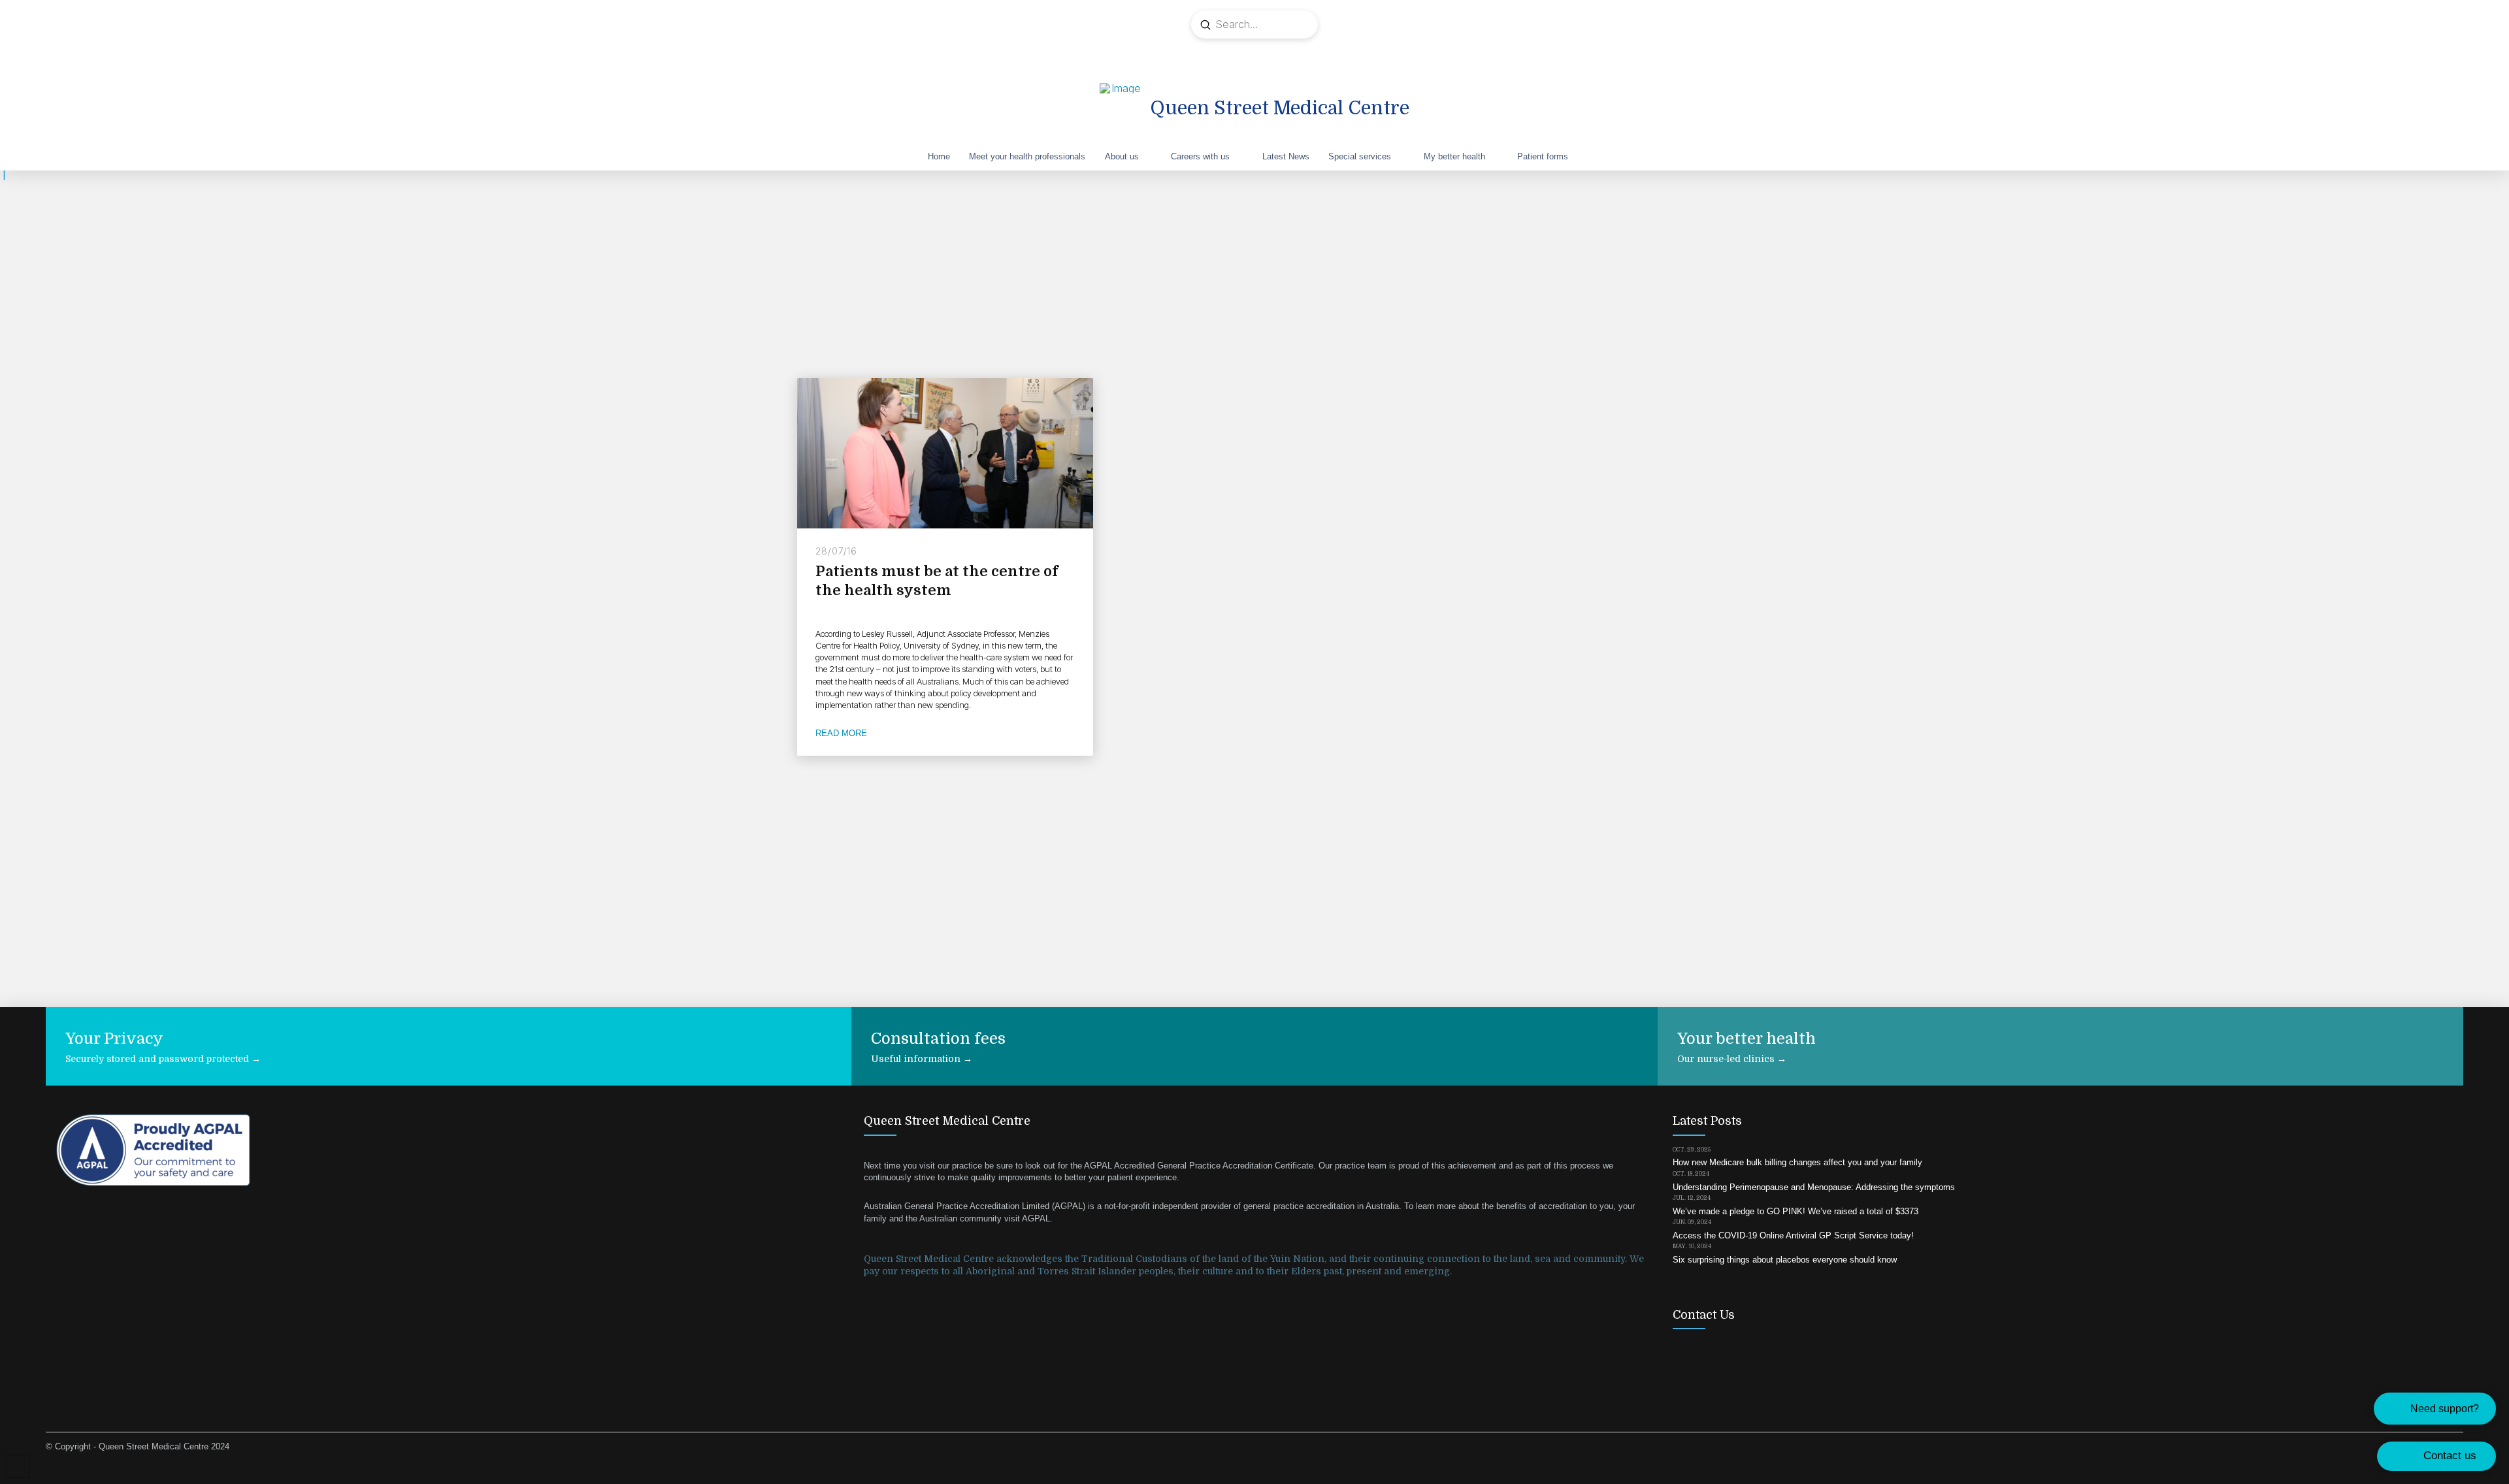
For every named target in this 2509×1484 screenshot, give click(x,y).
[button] (2435, 1409)
